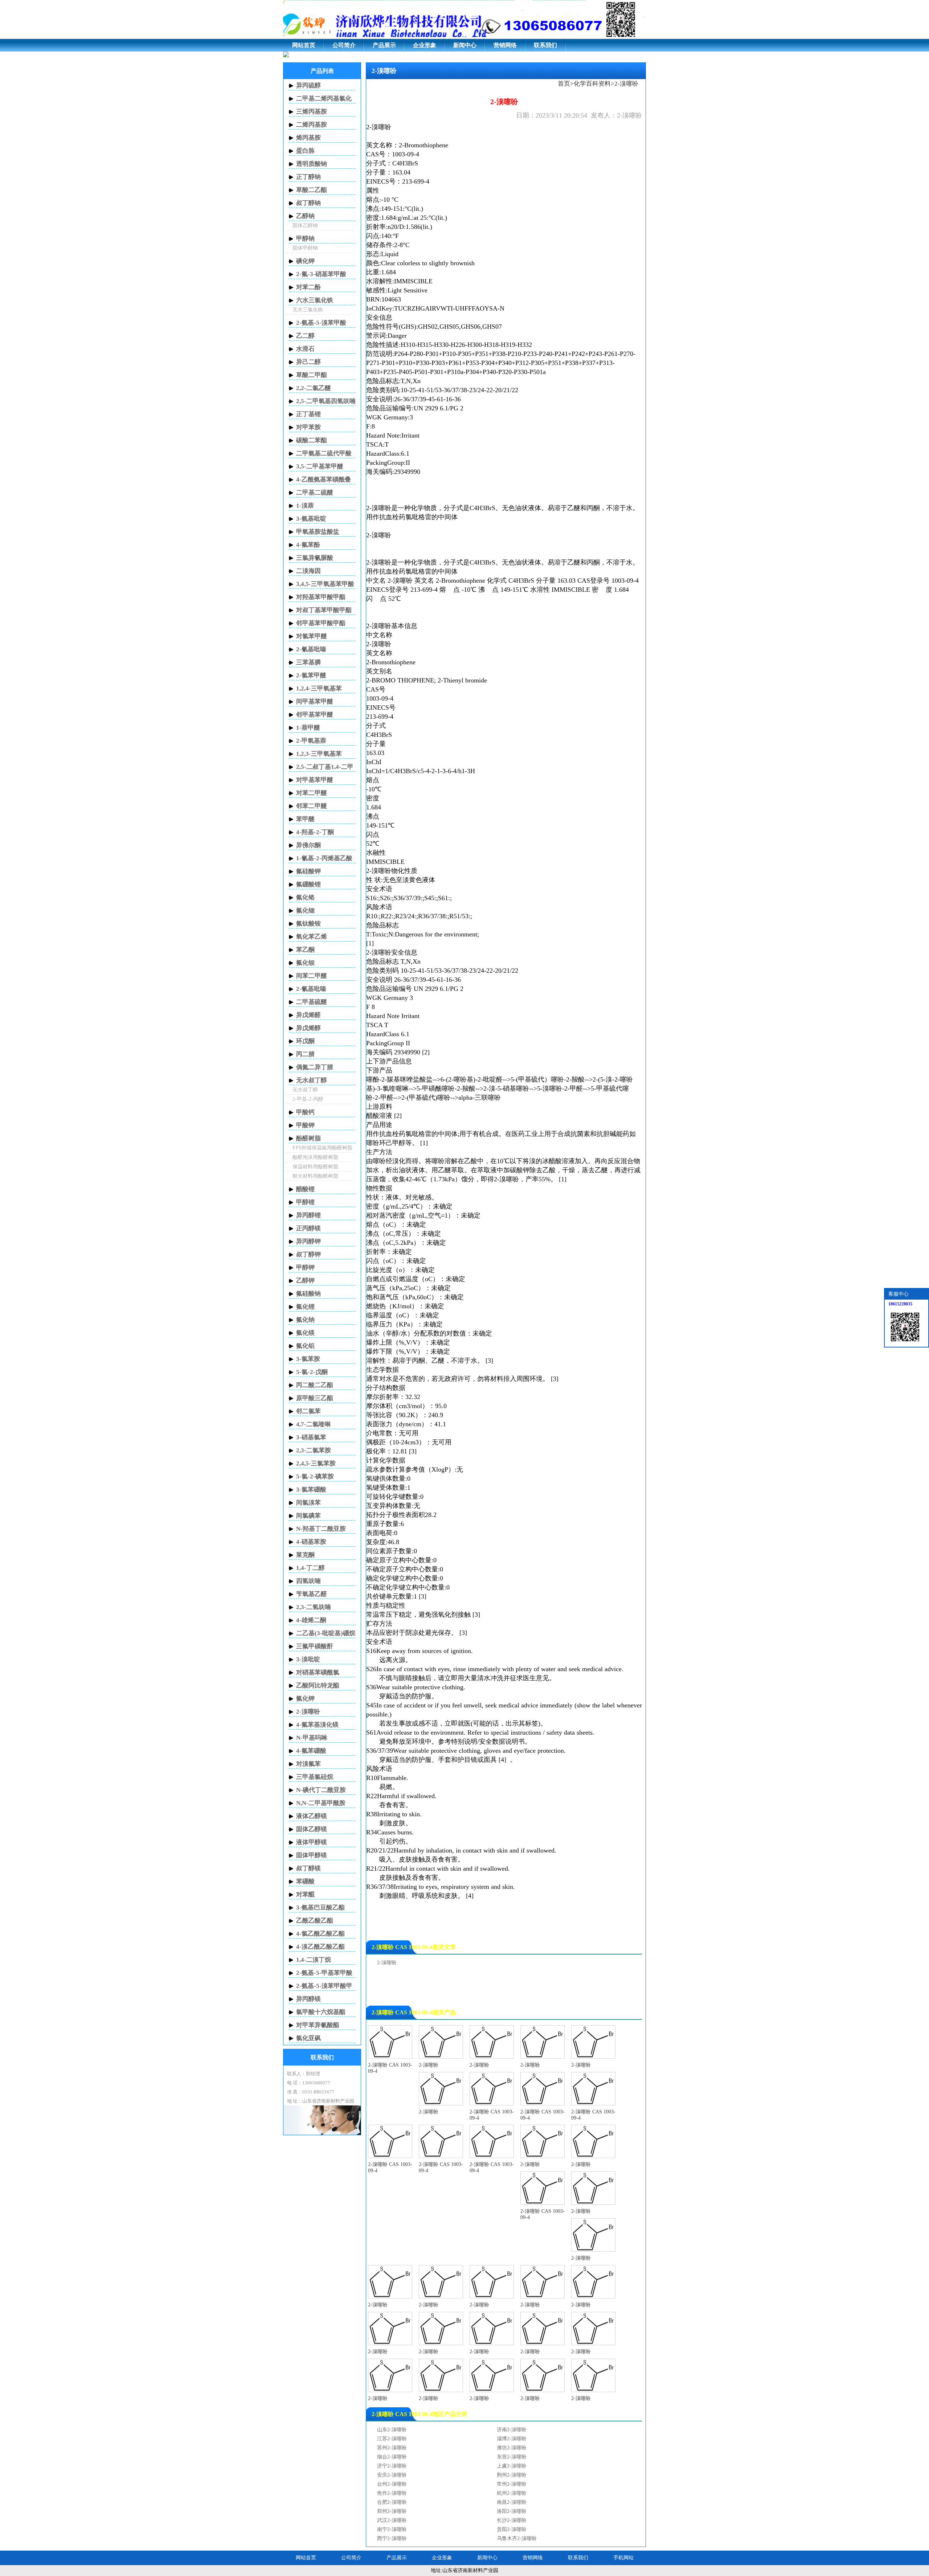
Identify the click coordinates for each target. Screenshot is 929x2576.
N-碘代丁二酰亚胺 (321, 1790)
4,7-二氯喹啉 (314, 1424)
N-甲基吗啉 (312, 1738)
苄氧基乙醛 (312, 1594)
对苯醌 (305, 1894)
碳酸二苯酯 (312, 440)
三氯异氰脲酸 (315, 558)
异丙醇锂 (308, 1215)
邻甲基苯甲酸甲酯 (321, 623)
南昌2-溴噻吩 (512, 2502)
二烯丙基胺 (312, 125)
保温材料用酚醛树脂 (315, 1167)
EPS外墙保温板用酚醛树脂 (322, 1148)
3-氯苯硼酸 (311, 1490)
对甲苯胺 (308, 427)
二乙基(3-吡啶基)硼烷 (326, 1633)
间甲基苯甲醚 (315, 702)
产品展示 (384, 45)
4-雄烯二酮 (311, 1620)
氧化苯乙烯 (312, 937)
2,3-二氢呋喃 (314, 1607)
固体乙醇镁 (312, 1829)
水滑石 (305, 349)
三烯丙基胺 (312, 112)
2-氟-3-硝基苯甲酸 (321, 274)
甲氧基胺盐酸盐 (318, 532)
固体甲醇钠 (305, 248)
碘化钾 (305, 261)
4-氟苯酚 (308, 545)
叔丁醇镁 (308, 1868)
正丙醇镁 (308, 1228)
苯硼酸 (305, 1881)
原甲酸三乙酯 (315, 1398)
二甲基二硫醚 (315, 493)
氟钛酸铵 (308, 924)
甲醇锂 (305, 1202)
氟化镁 (305, 1333)
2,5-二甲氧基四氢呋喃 (326, 401)
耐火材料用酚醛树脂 (315, 1176)
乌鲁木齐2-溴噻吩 (517, 2538)
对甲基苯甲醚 (315, 780)
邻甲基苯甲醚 (315, 715)
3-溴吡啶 (308, 1659)
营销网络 (505, 45)
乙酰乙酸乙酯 (315, 1921)
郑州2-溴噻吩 (392, 2511)
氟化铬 (305, 897)
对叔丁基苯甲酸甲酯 (324, 610)
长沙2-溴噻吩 (512, 2520)
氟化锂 (305, 1307)
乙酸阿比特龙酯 (318, 1685)
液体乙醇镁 (312, 1816)
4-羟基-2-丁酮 (315, 832)
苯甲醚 (305, 819)
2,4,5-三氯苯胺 (316, 1463)
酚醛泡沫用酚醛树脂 (315, 1157)
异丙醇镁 (308, 1999)
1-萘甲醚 (308, 728)
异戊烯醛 (308, 1015)
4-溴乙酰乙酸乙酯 (320, 1947)
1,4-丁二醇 (310, 1568)
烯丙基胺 (308, 138)
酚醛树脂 (308, 1138)
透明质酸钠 (312, 164)
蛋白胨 (305, 151)
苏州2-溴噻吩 (392, 2448)
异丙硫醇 (308, 85)
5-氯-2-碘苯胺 (315, 1476)
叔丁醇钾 (308, 1254)
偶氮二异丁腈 (315, 1067)
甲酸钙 (305, 1112)
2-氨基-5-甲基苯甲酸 (324, 1973)
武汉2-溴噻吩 (392, 2520)
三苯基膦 (308, 662)
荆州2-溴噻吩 (512, 2475)
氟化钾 (305, 1699)
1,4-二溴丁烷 (314, 1960)
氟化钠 (305, 1320)
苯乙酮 (305, 950)
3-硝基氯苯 (311, 1437)
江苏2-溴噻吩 (392, 2439)
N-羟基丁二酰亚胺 (321, 1529)
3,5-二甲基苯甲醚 (320, 466)
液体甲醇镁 (312, 1842)
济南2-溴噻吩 (512, 2430)
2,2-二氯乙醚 (314, 388)
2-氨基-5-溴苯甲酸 (321, 323)
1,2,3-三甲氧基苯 (319, 754)
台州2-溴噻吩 (392, 2484)
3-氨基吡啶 (311, 519)
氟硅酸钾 (308, 871)
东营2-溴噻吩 (512, 2457)
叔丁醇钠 (308, 203)
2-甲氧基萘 (311, 741)
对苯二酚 (308, 287)
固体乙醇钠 (305, 225)
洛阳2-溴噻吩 (512, 2511)
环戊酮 (305, 1041)
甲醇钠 (305, 239)
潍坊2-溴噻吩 (512, 2448)
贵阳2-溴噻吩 (512, 2529)
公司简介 (344, 45)
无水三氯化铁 (308, 310)
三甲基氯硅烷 (315, 1777)
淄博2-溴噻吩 (512, 2439)
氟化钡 (305, 963)
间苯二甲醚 (312, 976)
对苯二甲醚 (312, 793)
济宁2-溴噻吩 (392, 2466)
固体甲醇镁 (312, 1855)
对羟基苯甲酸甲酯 (321, 597)
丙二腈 (305, 1054)
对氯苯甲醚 (312, 636)
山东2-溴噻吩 (392, 2430)
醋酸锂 (305, 1189)
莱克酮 (305, 1555)
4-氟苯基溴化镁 (317, 1725)
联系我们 (545, 45)
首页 (564, 84)
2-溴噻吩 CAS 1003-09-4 (390, 2068)
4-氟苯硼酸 (311, 1751)
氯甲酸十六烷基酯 (321, 2012)
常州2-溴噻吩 (512, 2484)
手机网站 (623, 2558)
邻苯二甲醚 (312, 806)
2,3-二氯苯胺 (314, 1450)
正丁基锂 (308, 414)
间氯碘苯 (308, 1516)
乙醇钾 (305, 1281)
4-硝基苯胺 (311, 1542)
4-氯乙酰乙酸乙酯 (320, 1934)
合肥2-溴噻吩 (392, 2502)
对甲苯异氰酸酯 (318, 2025)
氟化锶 (305, 910)
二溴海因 (308, 571)
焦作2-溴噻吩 (392, 2493)
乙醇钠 (305, 216)
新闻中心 (465, 45)
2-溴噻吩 (379, 127)
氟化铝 (305, 1346)
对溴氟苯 (308, 1764)
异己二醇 (308, 362)
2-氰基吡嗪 (311, 649)
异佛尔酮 (308, 845)
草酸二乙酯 (312, 190)
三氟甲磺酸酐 (315, 1646)
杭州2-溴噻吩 (512, 2493)
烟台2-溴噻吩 (392, 2457)
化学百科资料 (592, 84)
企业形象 (425, 45)
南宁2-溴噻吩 (392, 2529)
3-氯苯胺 (308, 1359)
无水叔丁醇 (312, 1080)
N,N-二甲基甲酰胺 (321, 1803)
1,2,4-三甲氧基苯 (319, 688)
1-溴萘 (305, 506)
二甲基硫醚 (312, 1002)
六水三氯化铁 (315, 300)
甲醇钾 (305, 1268)
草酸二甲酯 (312, 375)
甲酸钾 (305, 1125)
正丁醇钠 (308, 177)
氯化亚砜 (308, 2038)
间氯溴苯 (308, 1503)
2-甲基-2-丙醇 (308, 1099)
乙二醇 (305, 336)
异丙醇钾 (308, 1241)
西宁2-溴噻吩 (392, 2538)
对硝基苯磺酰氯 (318, 1672)
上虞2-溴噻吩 (512, 2466)
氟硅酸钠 (308, 1294)
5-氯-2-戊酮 (312, 1372)
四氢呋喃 (308, 1581)
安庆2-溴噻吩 (392, 2475)
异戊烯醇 (308, 1028)
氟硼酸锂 (308, 884)
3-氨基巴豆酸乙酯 (320, 1908)
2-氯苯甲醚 (311, 675)
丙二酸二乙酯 (315, 1385)
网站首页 (304, 45)
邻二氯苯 (308, 1411)
